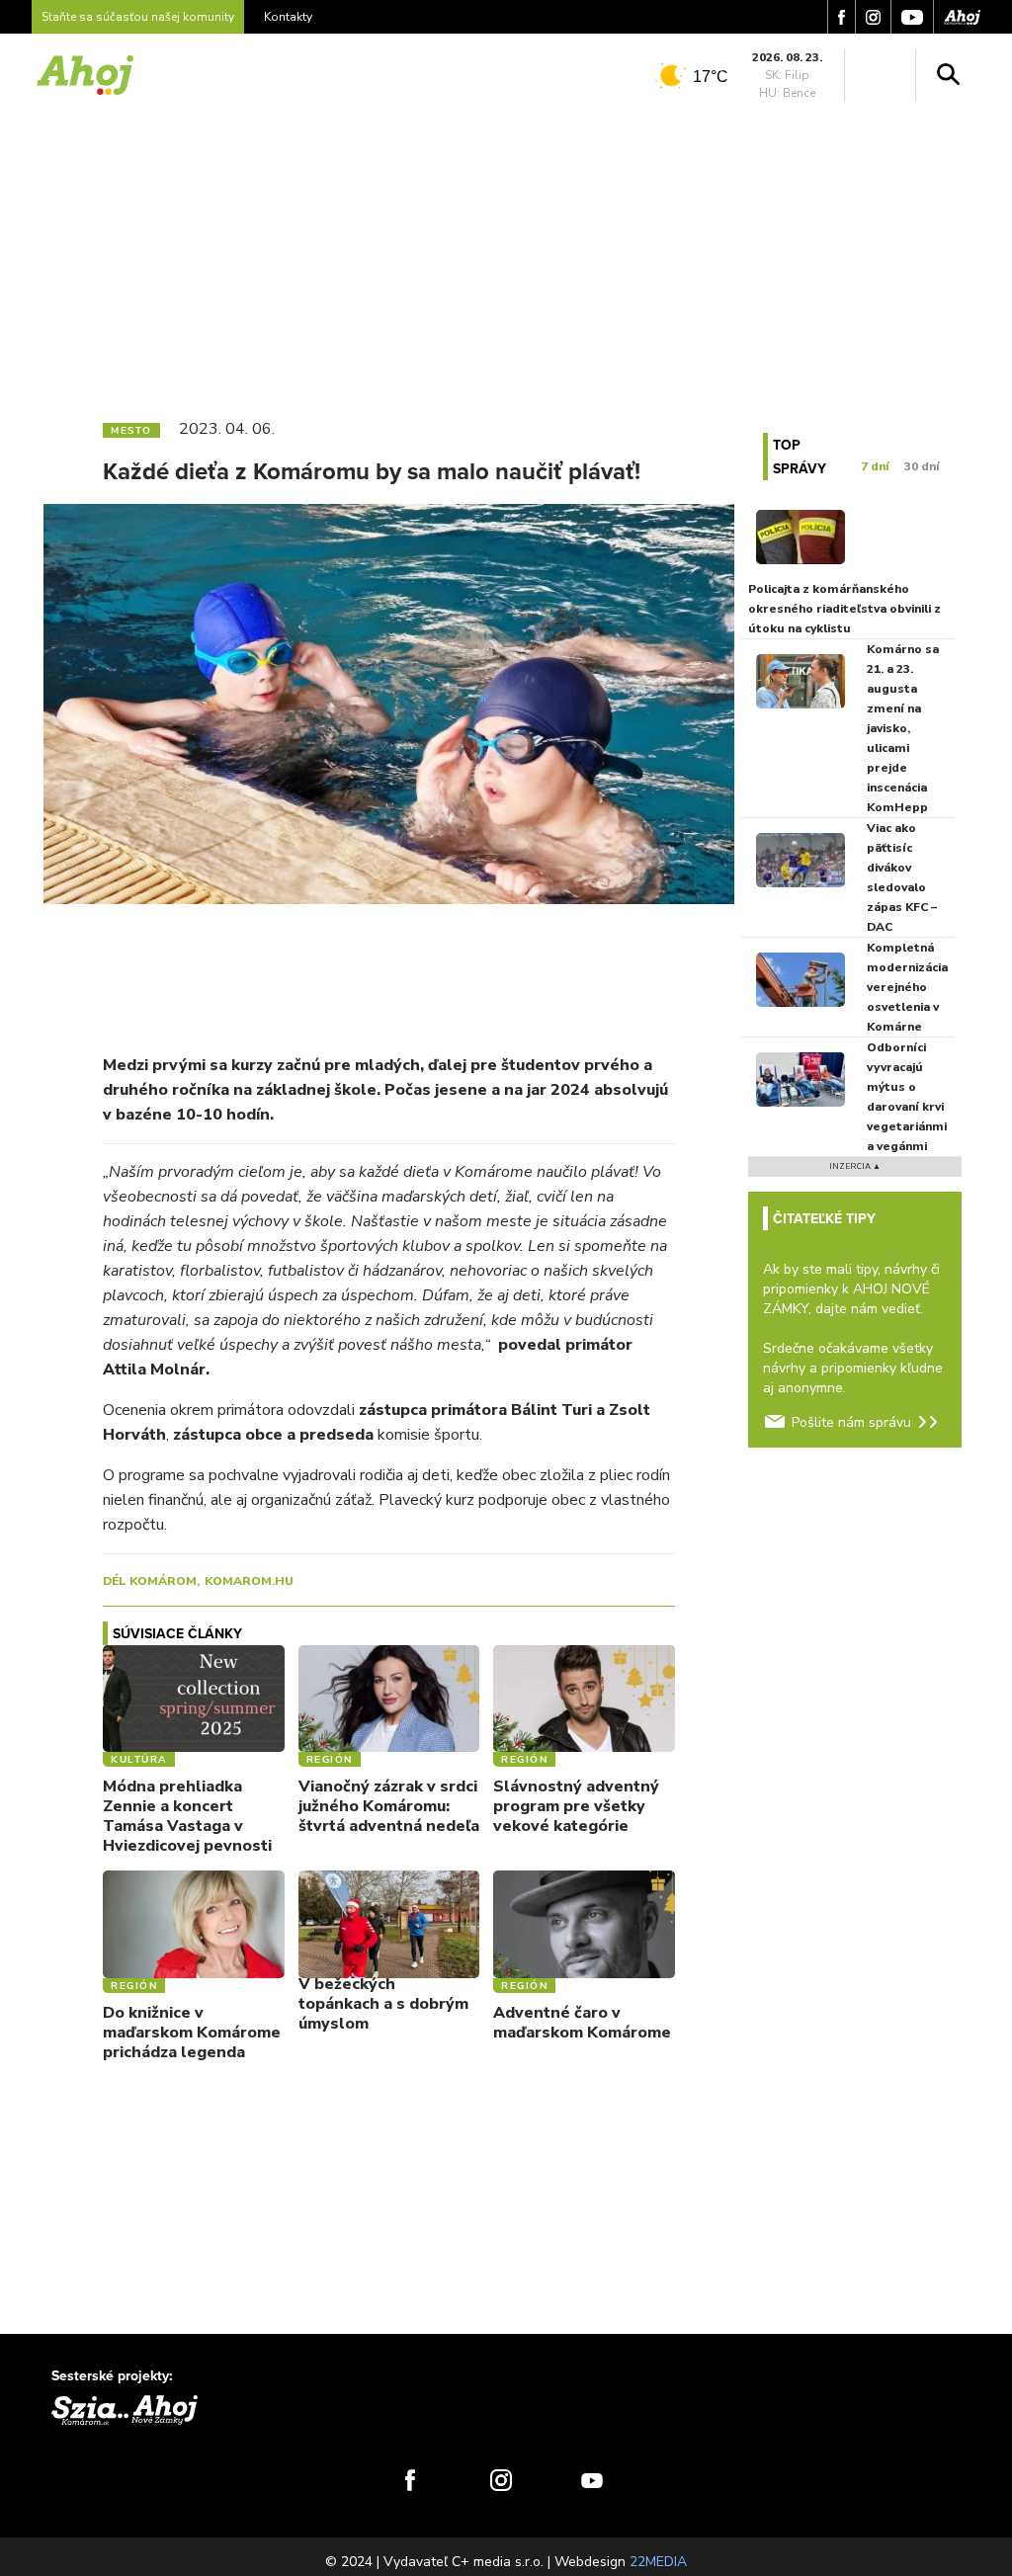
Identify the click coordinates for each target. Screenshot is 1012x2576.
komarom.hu (249, 1581)
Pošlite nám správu (851, 1422)
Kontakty (288, 17)
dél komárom (150, 1581)
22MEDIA (658, 2562)
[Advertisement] (506, 255)
